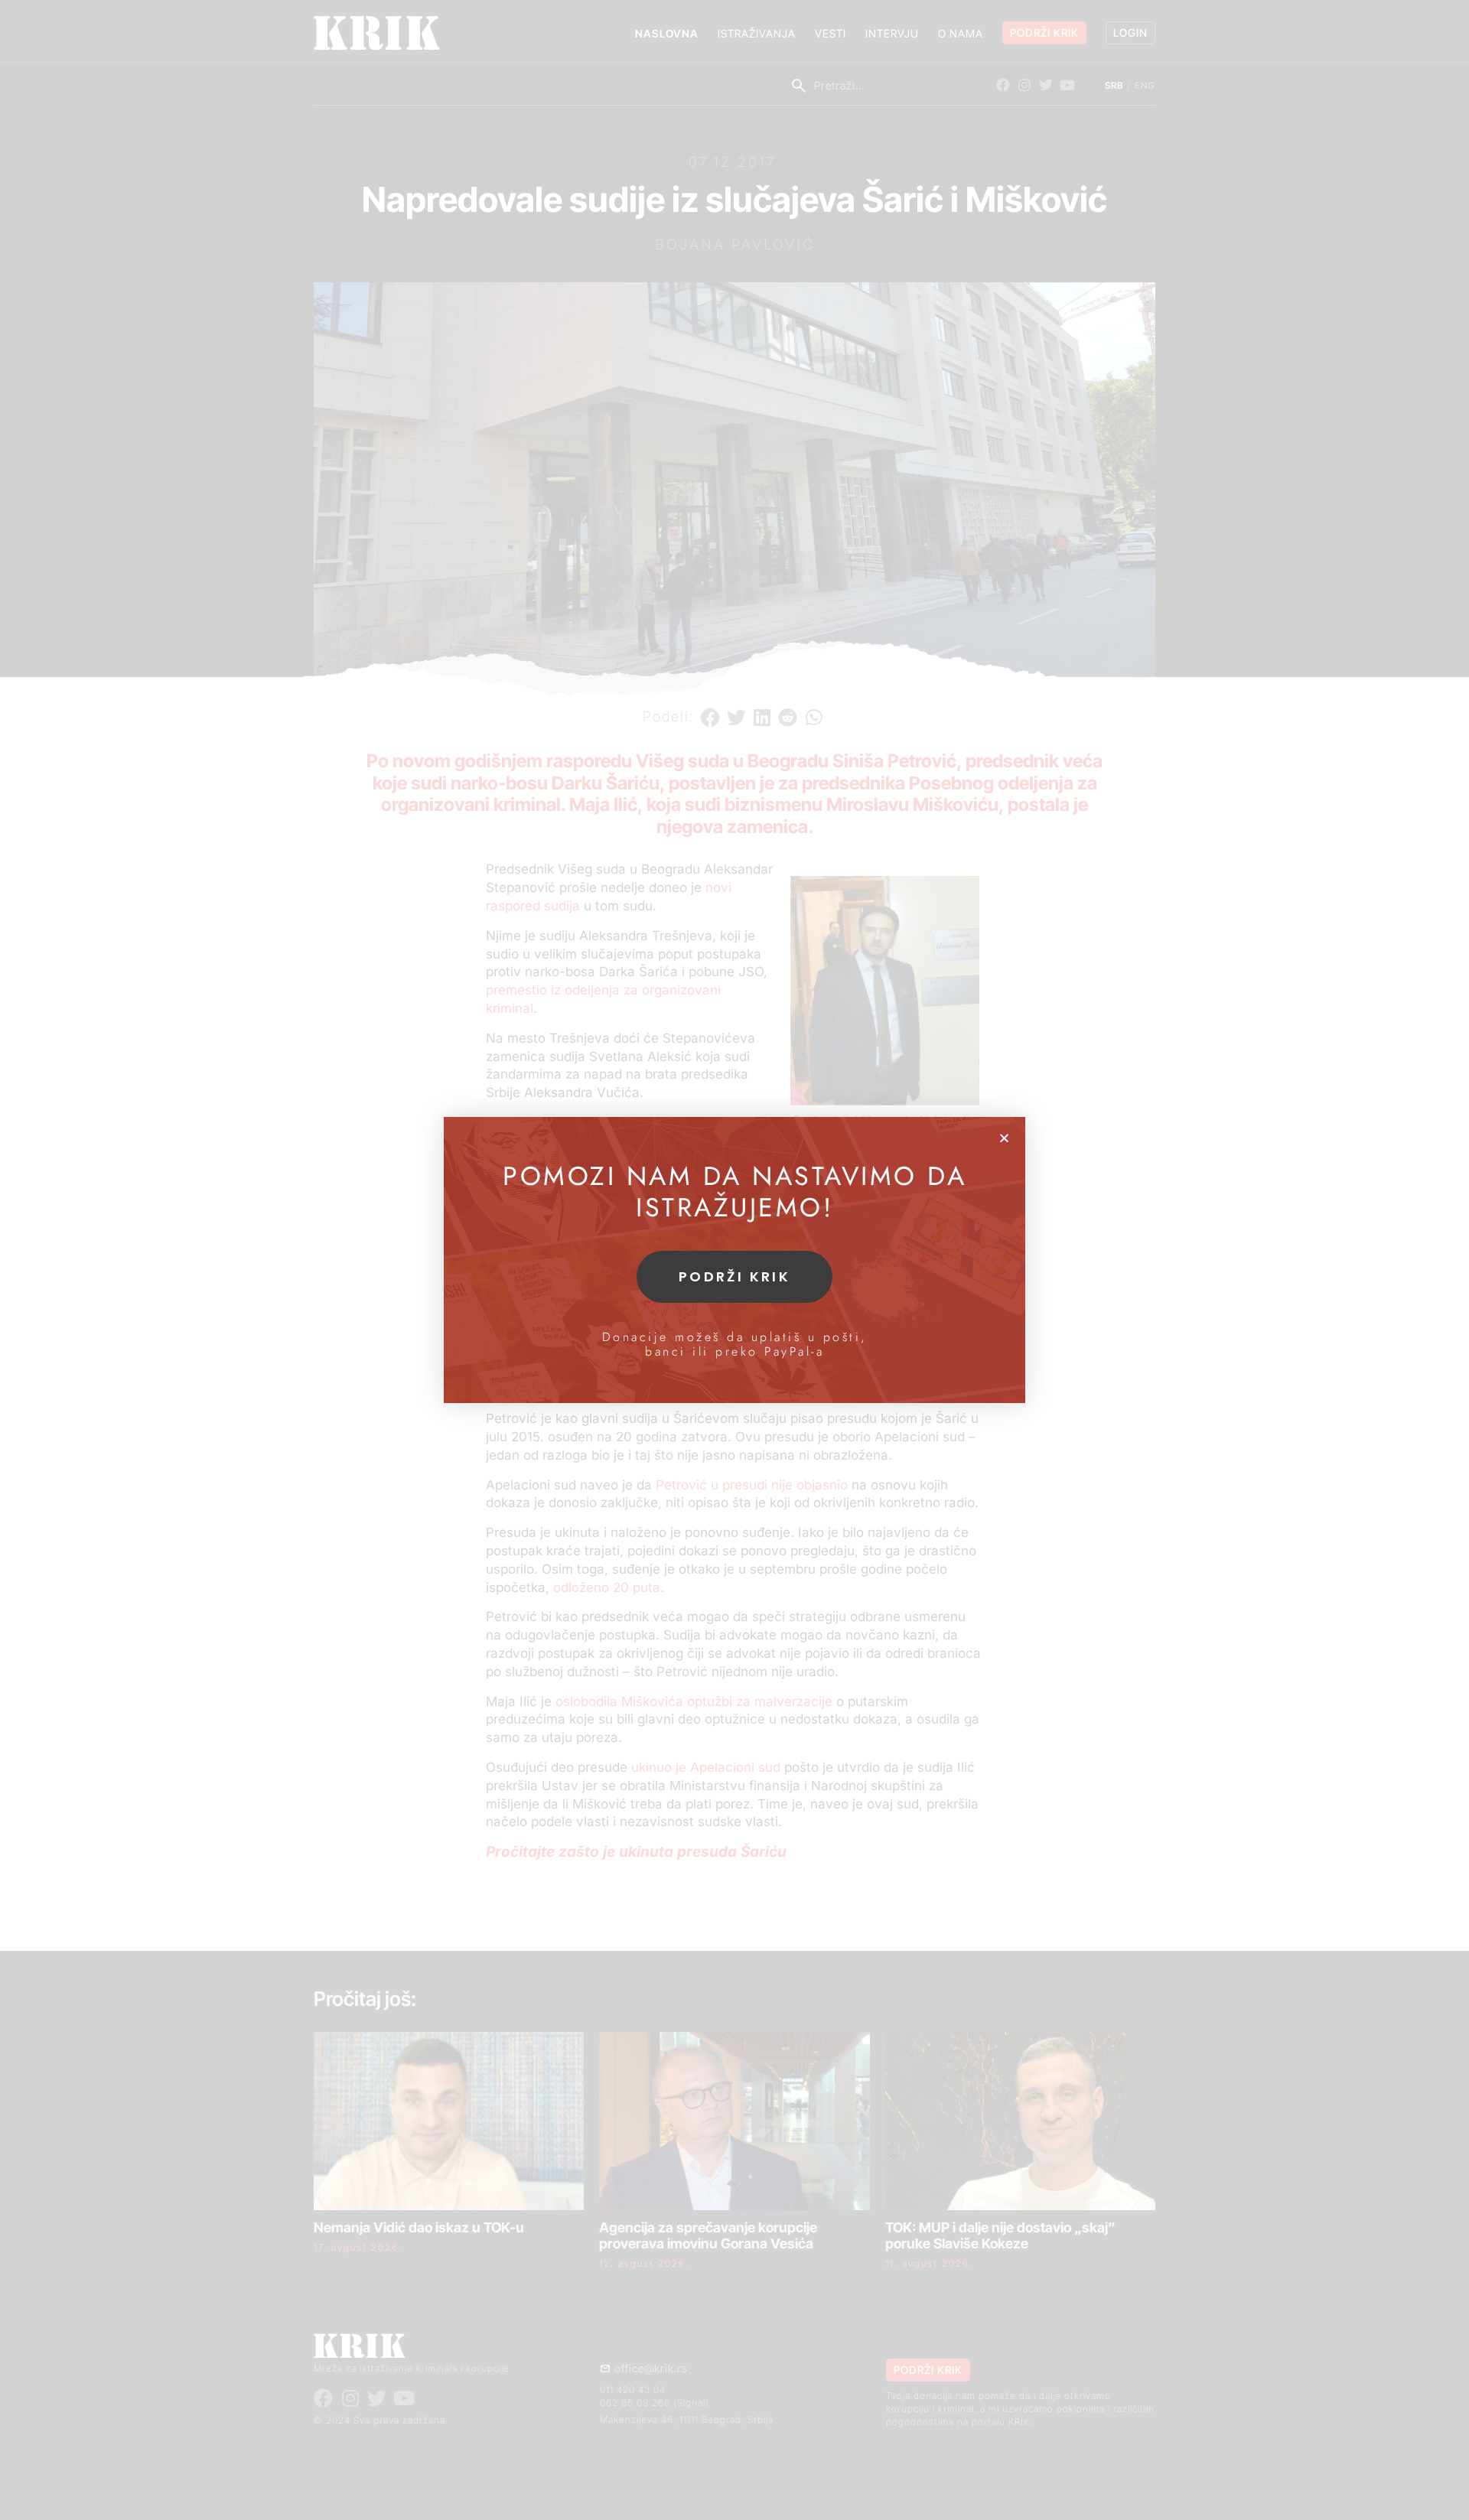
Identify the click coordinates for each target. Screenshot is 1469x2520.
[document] (734, 1260)
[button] (1004, 1138)
